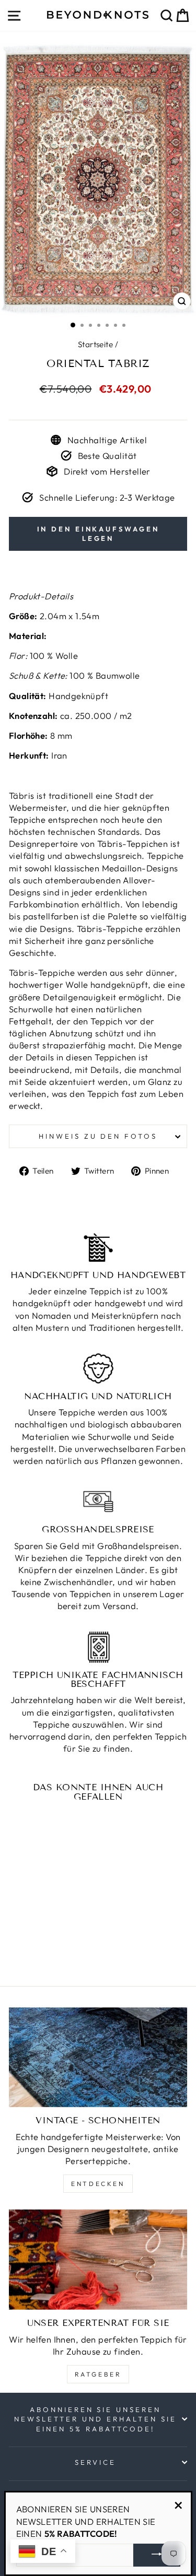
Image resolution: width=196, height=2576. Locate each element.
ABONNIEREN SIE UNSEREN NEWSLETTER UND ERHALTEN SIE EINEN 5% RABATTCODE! (95, 2419)
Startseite (95, 344)
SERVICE (95, 2462)
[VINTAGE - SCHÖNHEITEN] (98, 2058)
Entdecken (98, 2184)
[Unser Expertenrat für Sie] (98, 2260)
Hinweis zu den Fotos (98, 1136)
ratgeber (98, 2374)
